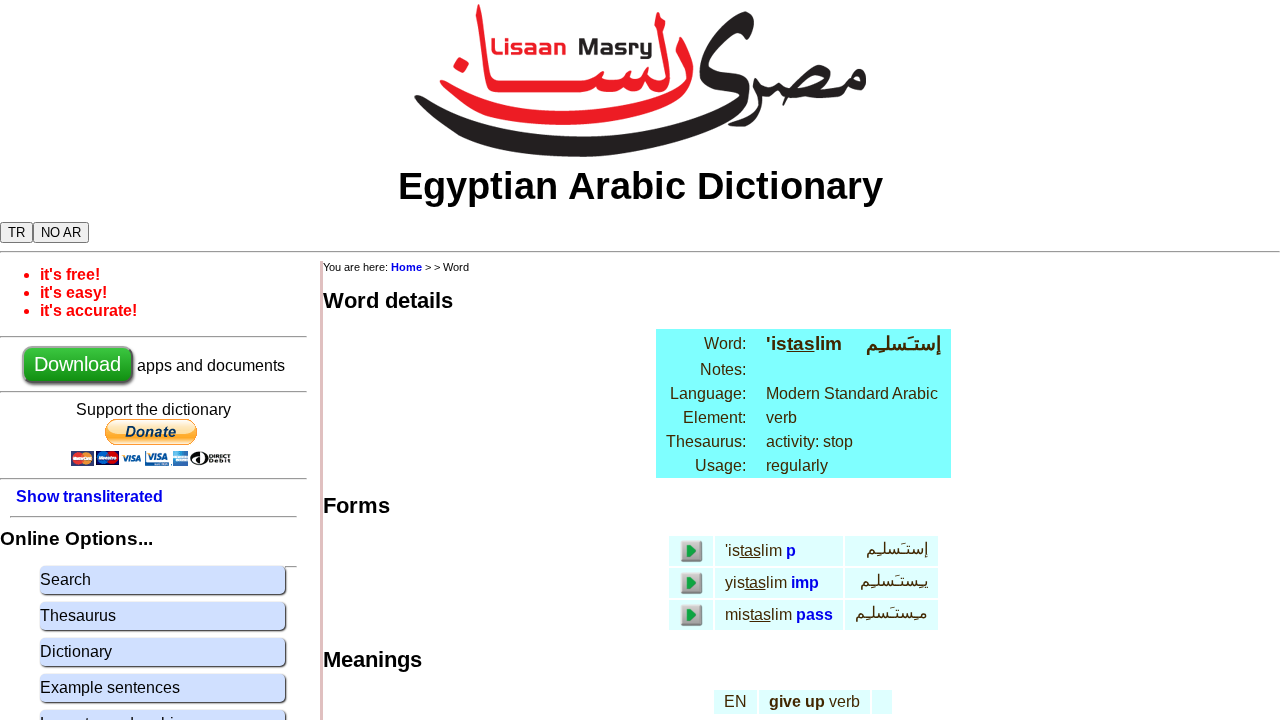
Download (77, 364)
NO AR (61, 232)
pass (814, 614)
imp (805, 582)
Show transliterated (89, 496)
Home (406, 267)
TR (16, 232)
